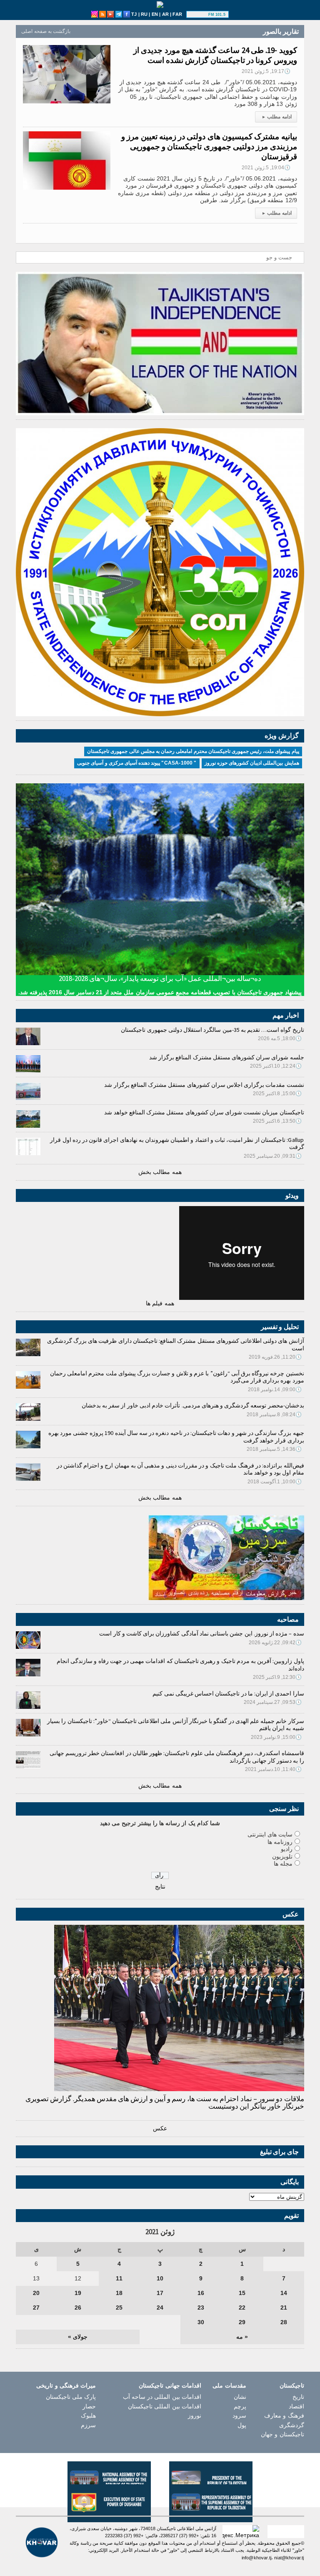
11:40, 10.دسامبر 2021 (274, 1769)
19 (78, 2293)
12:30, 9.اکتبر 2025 (277, 1677)
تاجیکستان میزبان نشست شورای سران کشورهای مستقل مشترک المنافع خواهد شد (204, 1112)
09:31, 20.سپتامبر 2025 (273, 1156)
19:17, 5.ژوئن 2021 (266, 71)
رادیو (287, 1849)
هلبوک (88, 2415)
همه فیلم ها (160, 1303)
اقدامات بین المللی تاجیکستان (165, 2406)
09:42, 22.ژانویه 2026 (275, 1643)
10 (160, 2278)
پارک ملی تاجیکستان (71, 2397)
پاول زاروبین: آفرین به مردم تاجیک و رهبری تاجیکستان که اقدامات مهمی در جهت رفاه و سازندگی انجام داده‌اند (180, 1665)
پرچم (240, 2406)
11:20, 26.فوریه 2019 (275, 1357)
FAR (177, 14)
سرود (239, 2415)
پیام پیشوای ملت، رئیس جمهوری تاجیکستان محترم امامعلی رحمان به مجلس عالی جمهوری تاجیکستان (193, 751)
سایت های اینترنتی (270, 1834)
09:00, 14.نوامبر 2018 (275, 1390)
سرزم (88, 2425)
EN (155, 14)
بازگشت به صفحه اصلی (46, 31)
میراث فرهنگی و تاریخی (66, 2385)
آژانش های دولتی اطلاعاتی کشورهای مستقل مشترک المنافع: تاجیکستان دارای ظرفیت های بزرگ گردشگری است (176, 1344)
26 (78, 2308)
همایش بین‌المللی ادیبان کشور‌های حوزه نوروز (252, 763)
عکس (160, 2128)
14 (284, 2293)
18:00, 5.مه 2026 (280, 1038)
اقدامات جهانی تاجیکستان (170, 2385)
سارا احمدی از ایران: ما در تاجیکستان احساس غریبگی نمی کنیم (228, 1693)
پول (242, 2425)
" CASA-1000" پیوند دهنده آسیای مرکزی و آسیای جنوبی (137, 763)
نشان (240, 2397)
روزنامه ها (280, 1842)
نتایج (160, 1886)
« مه (242, 2337)
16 (201, 2293)
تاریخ (298, 2397)
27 (36, 2308)
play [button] (198, 15)
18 (119, 2293)
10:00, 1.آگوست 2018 (275, 1482)
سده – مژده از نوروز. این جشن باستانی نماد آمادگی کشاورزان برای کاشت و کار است (201, 1633)
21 (284, 2308)
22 (242, 2308)
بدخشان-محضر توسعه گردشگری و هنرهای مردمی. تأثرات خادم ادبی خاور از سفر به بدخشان (193, 1405)
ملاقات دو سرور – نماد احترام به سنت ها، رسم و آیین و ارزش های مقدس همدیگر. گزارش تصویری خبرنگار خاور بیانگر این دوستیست (165, 2102)
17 (160, 2293)
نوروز (195, 2415)
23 (201, 2308)
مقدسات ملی (229, 2385)
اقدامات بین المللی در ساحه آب (162, 2397)
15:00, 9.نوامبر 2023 (276, 1737)
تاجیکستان (292, 2385)
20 (36, 2293)
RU (144, 14)
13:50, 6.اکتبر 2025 (277, 1121)
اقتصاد (296, 2406)
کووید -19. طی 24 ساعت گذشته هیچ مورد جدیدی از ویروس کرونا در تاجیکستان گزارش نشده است (215, 55)
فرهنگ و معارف (284, 2415)
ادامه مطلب (277, 117)
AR (165, 14)
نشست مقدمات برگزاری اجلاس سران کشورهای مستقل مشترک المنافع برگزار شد (204, 1085)
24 (160, 2308)
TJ (134, 14)
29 (242, 2322)
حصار (89, 2406)
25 (119, 2308)
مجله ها (283, 1864)
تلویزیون (282, 1856)
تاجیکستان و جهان (282, 2434)
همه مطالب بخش (160, 1172)
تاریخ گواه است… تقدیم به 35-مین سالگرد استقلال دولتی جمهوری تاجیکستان (212, 1030)
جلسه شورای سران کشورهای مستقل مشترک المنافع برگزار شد (227, 1057)
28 (284, 2322)
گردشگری (292, 2425)
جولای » (78, 2337)
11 (119, 2278)
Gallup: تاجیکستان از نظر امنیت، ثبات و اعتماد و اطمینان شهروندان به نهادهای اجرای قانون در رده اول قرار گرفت (177, 1144)
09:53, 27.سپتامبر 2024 (273, 1702)
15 (242, 2293)
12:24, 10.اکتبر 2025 (276, 1066)
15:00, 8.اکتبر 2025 (277, 1094)
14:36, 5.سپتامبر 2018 (274, 1449)
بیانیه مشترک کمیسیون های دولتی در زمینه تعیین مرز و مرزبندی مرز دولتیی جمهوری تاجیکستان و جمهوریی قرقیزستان (209, 146)
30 (201, 2322)
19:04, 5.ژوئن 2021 (266, 168)
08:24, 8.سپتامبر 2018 (274, 1415)
